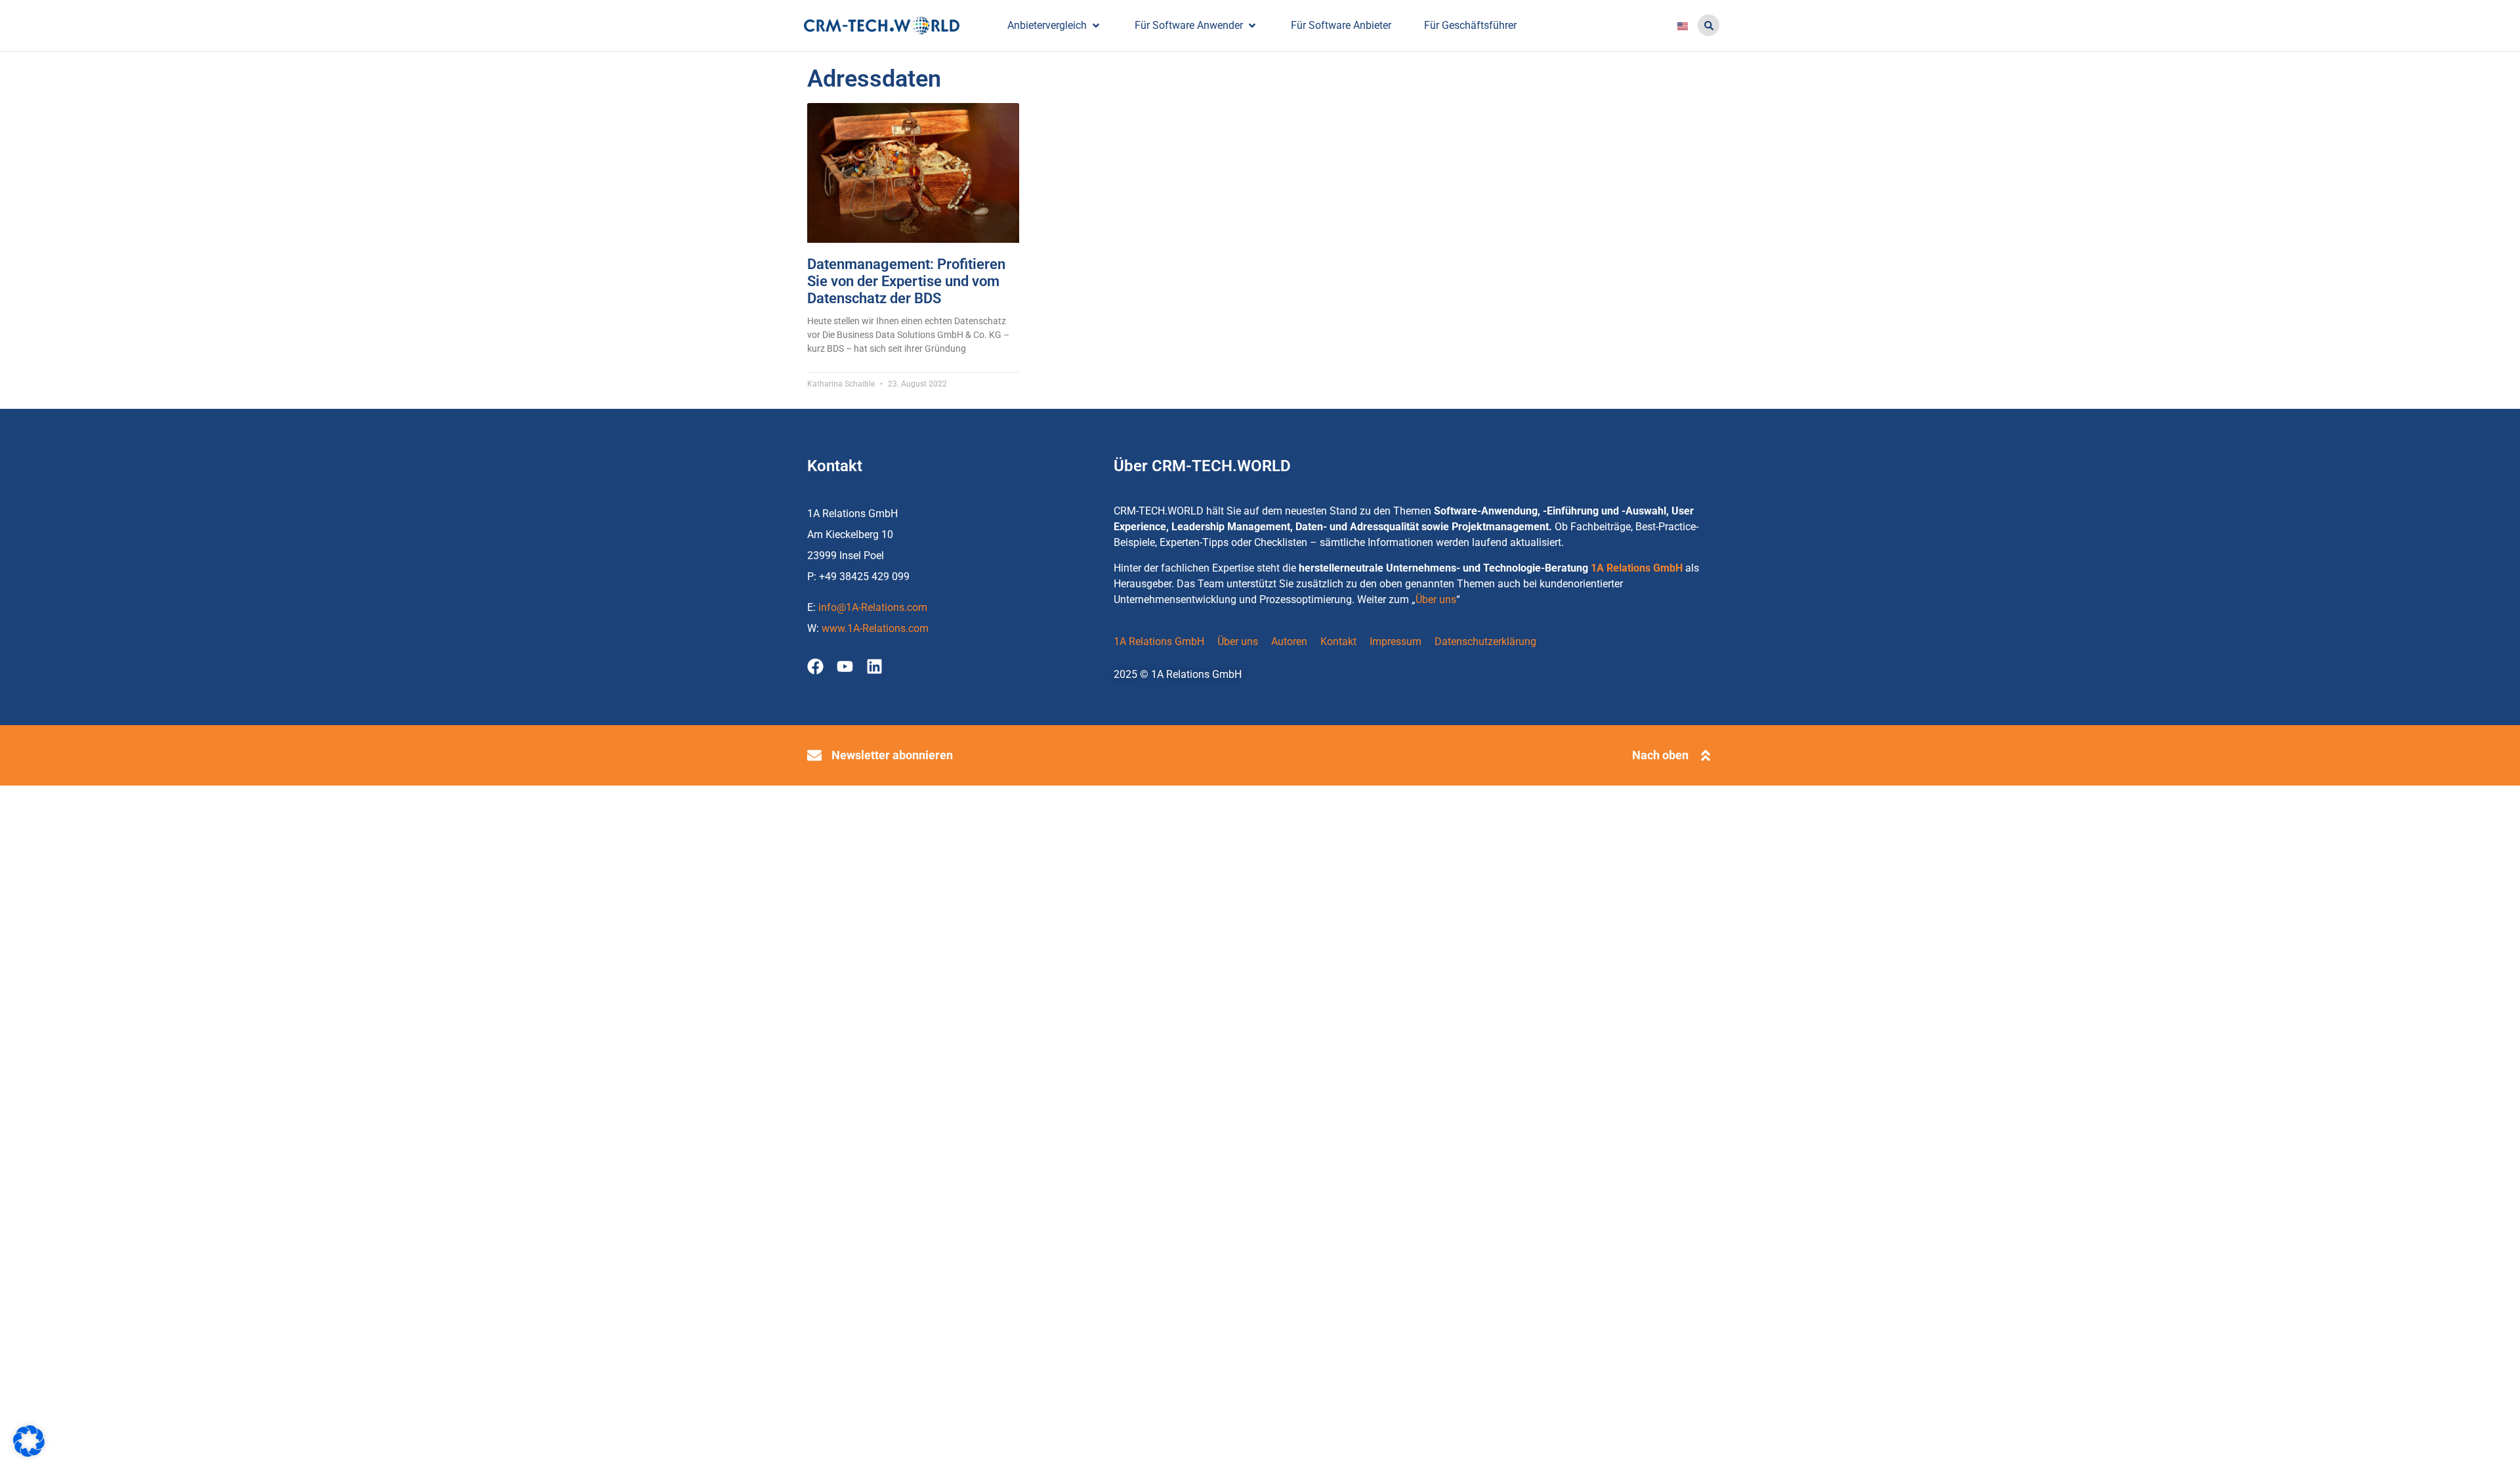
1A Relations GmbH (1637, 568)
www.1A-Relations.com (875, 628)
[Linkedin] (874, 666)
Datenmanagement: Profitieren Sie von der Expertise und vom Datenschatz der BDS (906, 282)
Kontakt (1338, 641)
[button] (1709, 25)
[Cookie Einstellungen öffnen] (29, 1453)
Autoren (1289, 641)
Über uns (1436, 599)
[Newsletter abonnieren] (814, 755)
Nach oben (1660, 755)
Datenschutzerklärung (1485, 641)
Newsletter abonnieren (892, 755)
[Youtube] (845, 666)
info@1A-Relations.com (873, 607)
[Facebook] (815, 666)
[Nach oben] (1706, 755)
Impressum (1396, 641)
